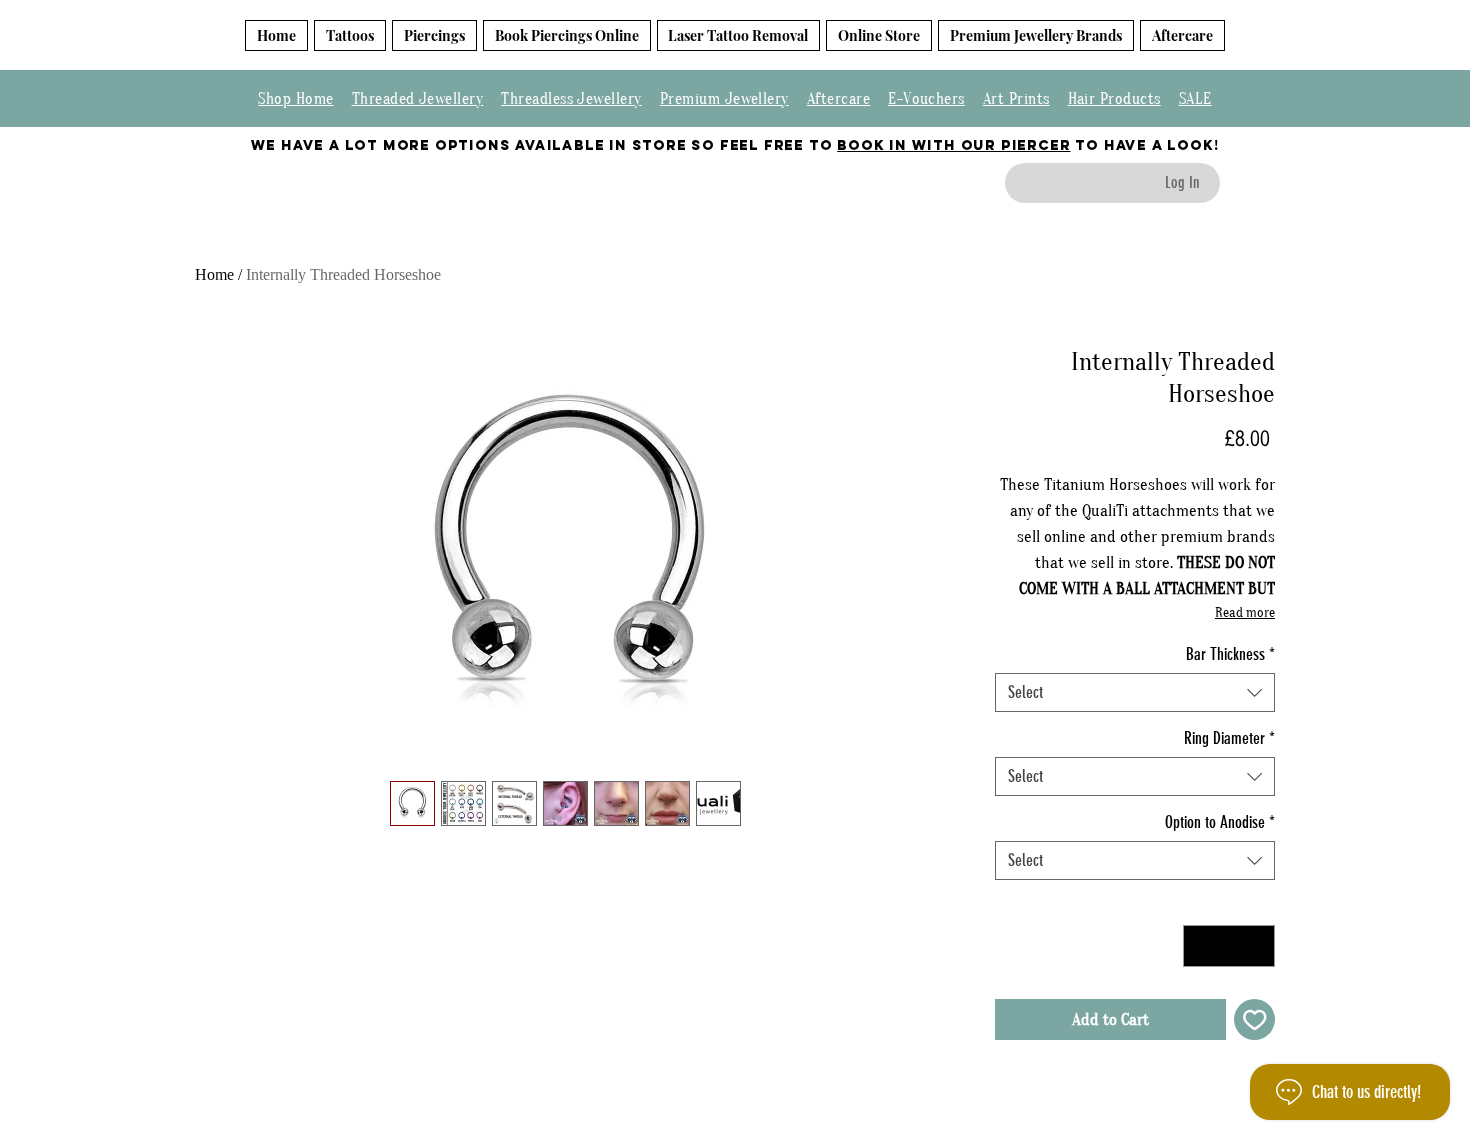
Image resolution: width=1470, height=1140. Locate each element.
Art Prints (1016, 99)
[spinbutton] (1229, 946)
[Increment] (1258, 946)
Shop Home (295, 99)
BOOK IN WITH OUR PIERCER (953, 145)
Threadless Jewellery (571, 99)
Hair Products (1114, 99)
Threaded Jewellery (418, 99)
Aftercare (838, 99)
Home (214, 274)
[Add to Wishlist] (1255, 1020)
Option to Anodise (1220, 822)
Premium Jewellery (724, 99)
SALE (1195, 99)
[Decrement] (1201, 946)
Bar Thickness (1230, 654)
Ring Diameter (1229, 738)
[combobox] (1135, 692)
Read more (1245, 613)
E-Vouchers (926, 99)
